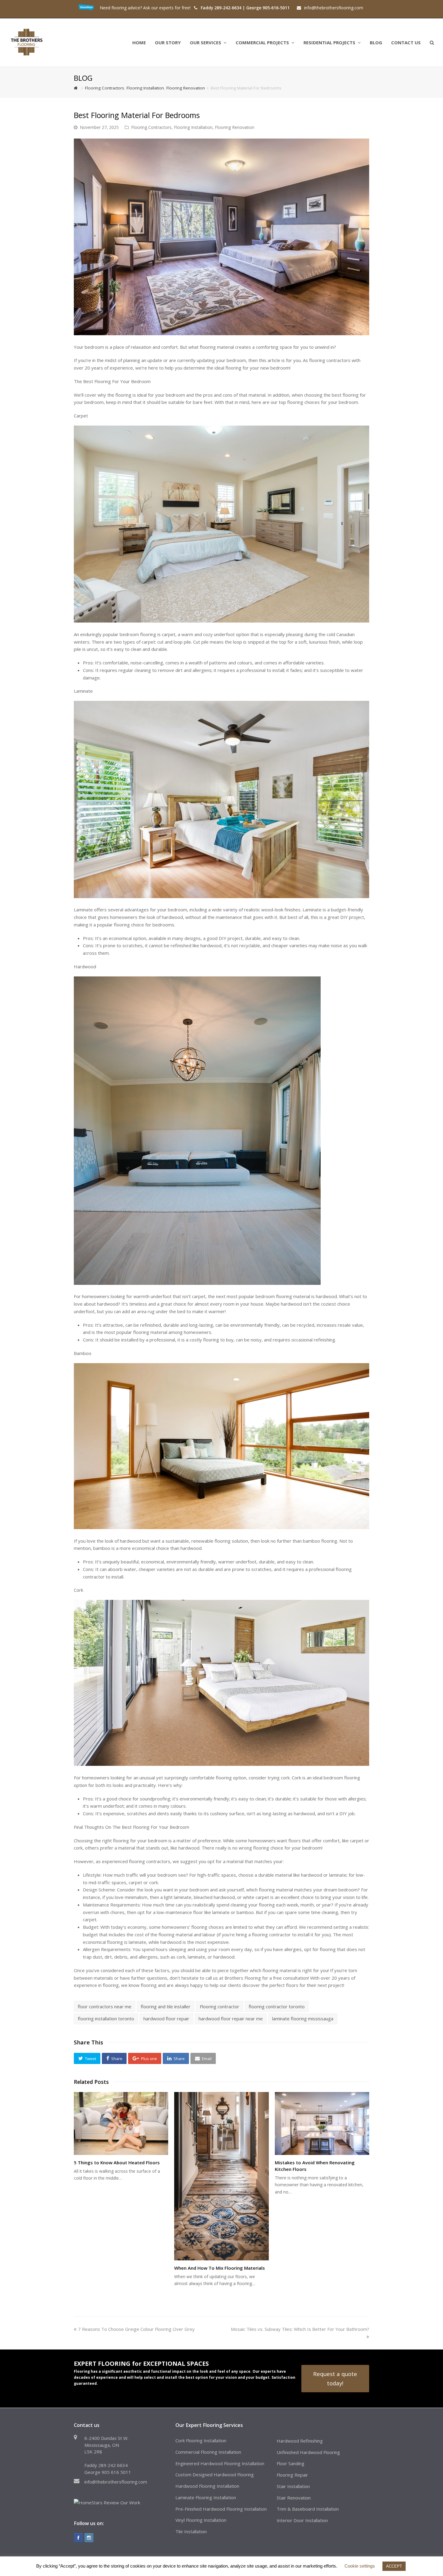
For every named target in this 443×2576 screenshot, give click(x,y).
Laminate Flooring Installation (206, 2497)
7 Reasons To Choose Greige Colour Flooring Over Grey (136, 2329)
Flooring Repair (292, 2475)
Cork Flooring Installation (201, 2440)
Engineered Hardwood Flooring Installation (220, 2463)
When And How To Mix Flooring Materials (220, 2268)
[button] (87, 2058)
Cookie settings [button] (360, 2566)
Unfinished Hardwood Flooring (308, 2452)
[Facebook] (78, 2538)
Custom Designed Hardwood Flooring (215, 2475)
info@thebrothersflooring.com (116, 2482)
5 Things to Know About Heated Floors (117, 2162)
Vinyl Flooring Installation (201, 2520)
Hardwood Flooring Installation (207, 2486)
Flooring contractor (220, 2006)
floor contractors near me (105, 2006)
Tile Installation (191, 2531)
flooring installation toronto (106, 2019)
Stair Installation (293, 2486)
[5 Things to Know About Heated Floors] (121, 2123)
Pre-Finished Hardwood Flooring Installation (221, 2509)
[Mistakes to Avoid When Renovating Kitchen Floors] (322, 2123)
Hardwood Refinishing (300, 2441)
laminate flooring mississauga (303, 2019)
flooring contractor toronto (277, 2006)
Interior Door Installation (302, 2520)
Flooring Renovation (235, 127)
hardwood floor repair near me (231, 2019)
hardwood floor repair (166, 2019)
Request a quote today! (335, 2378)
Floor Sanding (291, 2463)
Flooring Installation (193, 127)
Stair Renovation (294, 2498)
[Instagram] (89, 2538)
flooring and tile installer (166, 2006)
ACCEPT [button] (394, 2566)
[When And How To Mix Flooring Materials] (221, 2176)
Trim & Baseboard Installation (308, 2509)
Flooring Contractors (151, 127)
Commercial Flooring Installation (208, 2452)
